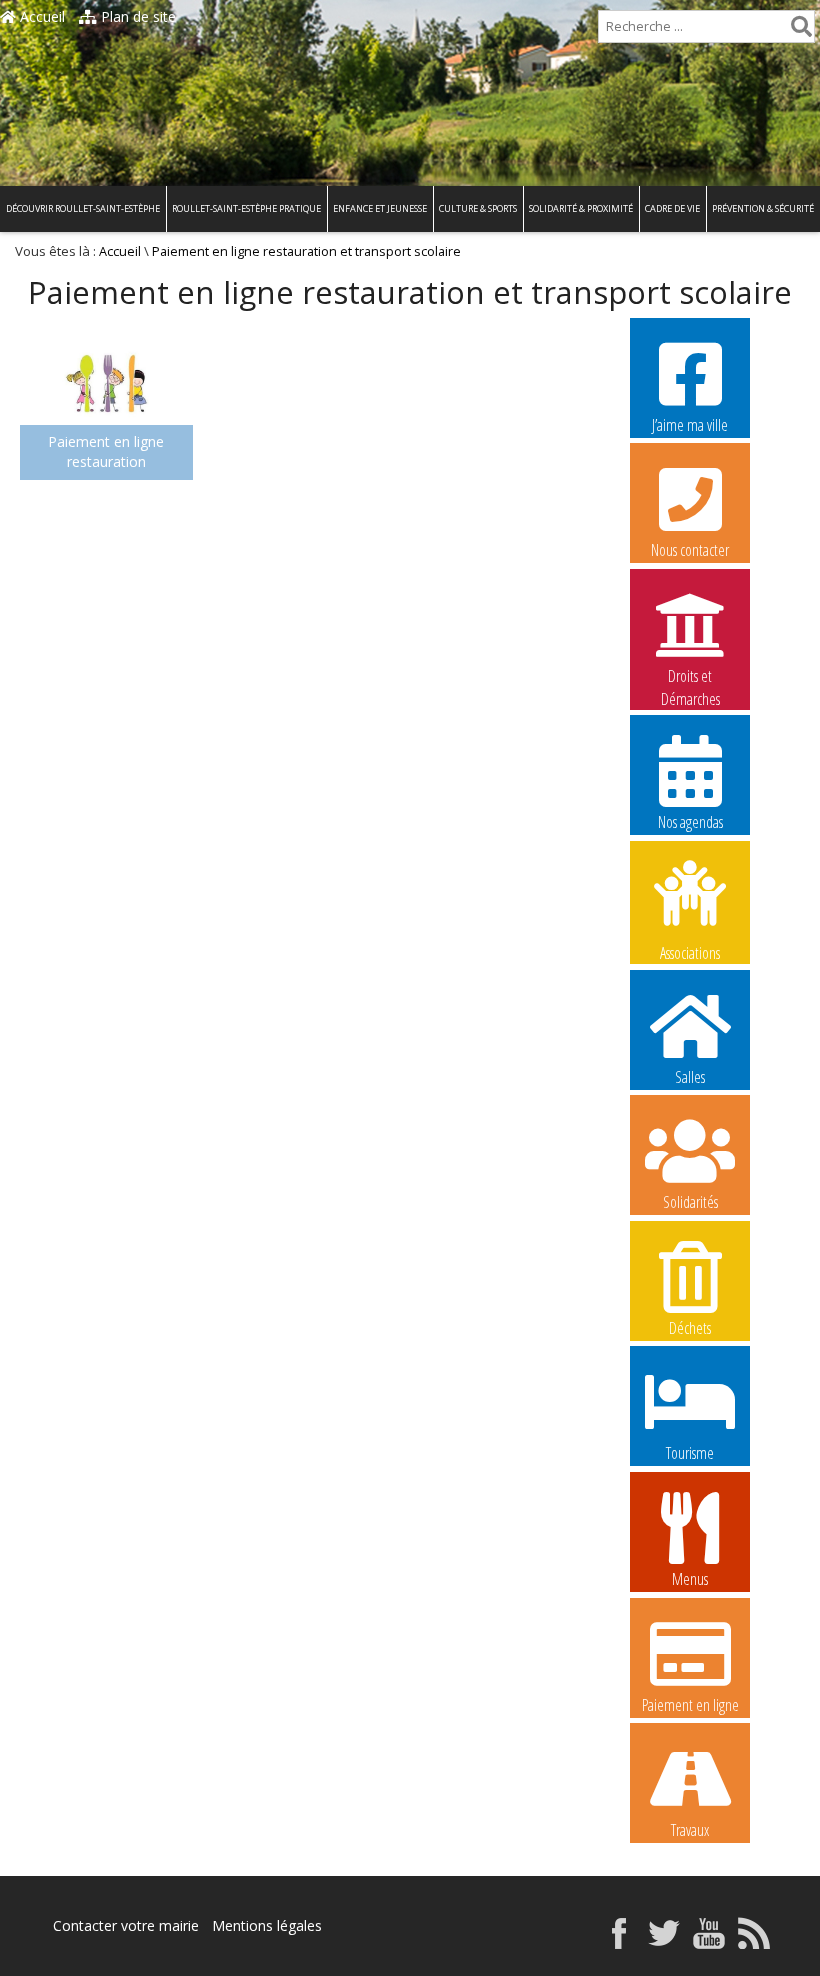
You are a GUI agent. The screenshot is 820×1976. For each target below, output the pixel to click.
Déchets (690, 1328)
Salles (690, 1077)
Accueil (40, 16)
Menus (690, 1579)
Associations (690, 951)
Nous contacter (690, 550)
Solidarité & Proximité (581, 208)
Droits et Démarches (690, 677)
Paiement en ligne (690, 1705)
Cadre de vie (672, 208)
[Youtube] (709, 1943)
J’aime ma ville (690, 425)
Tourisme (690, 1453)
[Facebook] (619, 1943)
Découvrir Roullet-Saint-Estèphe (83, 208)
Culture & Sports (478, 208)
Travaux (690, 1830)
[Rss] (754, 1943)
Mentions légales (267, 1925)
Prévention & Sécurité (763, 208)
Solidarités (690, 1202)
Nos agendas (690, 822)
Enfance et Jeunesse (380, 208)
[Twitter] (664, 1943)
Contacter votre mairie (126, 1925)
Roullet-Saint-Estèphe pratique (246, 208)
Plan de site (136, 16)
